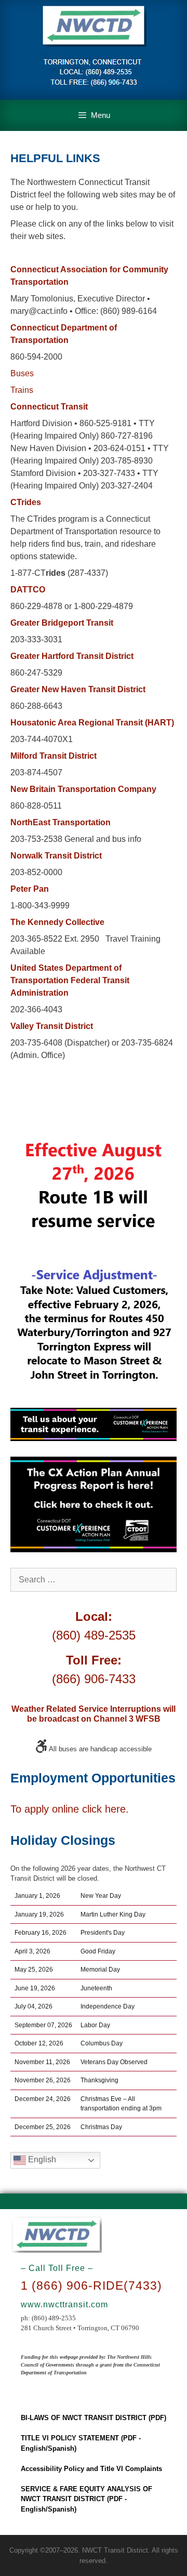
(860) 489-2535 (94, 1635)
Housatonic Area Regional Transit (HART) (92, 723)
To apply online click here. (70, 1809)
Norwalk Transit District (56, 856)
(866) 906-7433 (94, 1679)
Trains (22, 390)
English (41, 2160)
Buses (22, 373)
